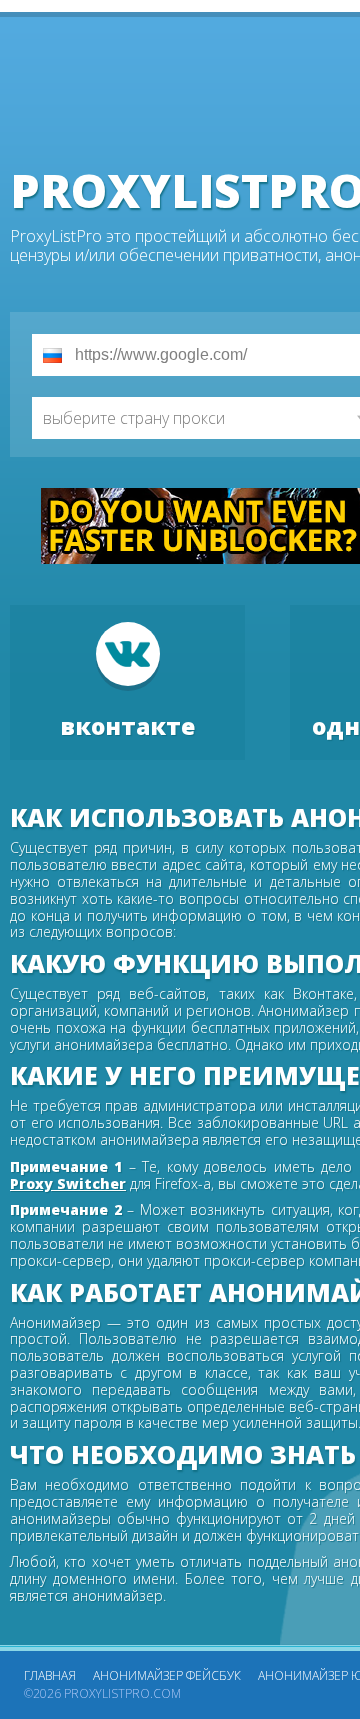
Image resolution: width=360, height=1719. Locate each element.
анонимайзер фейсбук (167, 1675)
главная (50, 1675)
